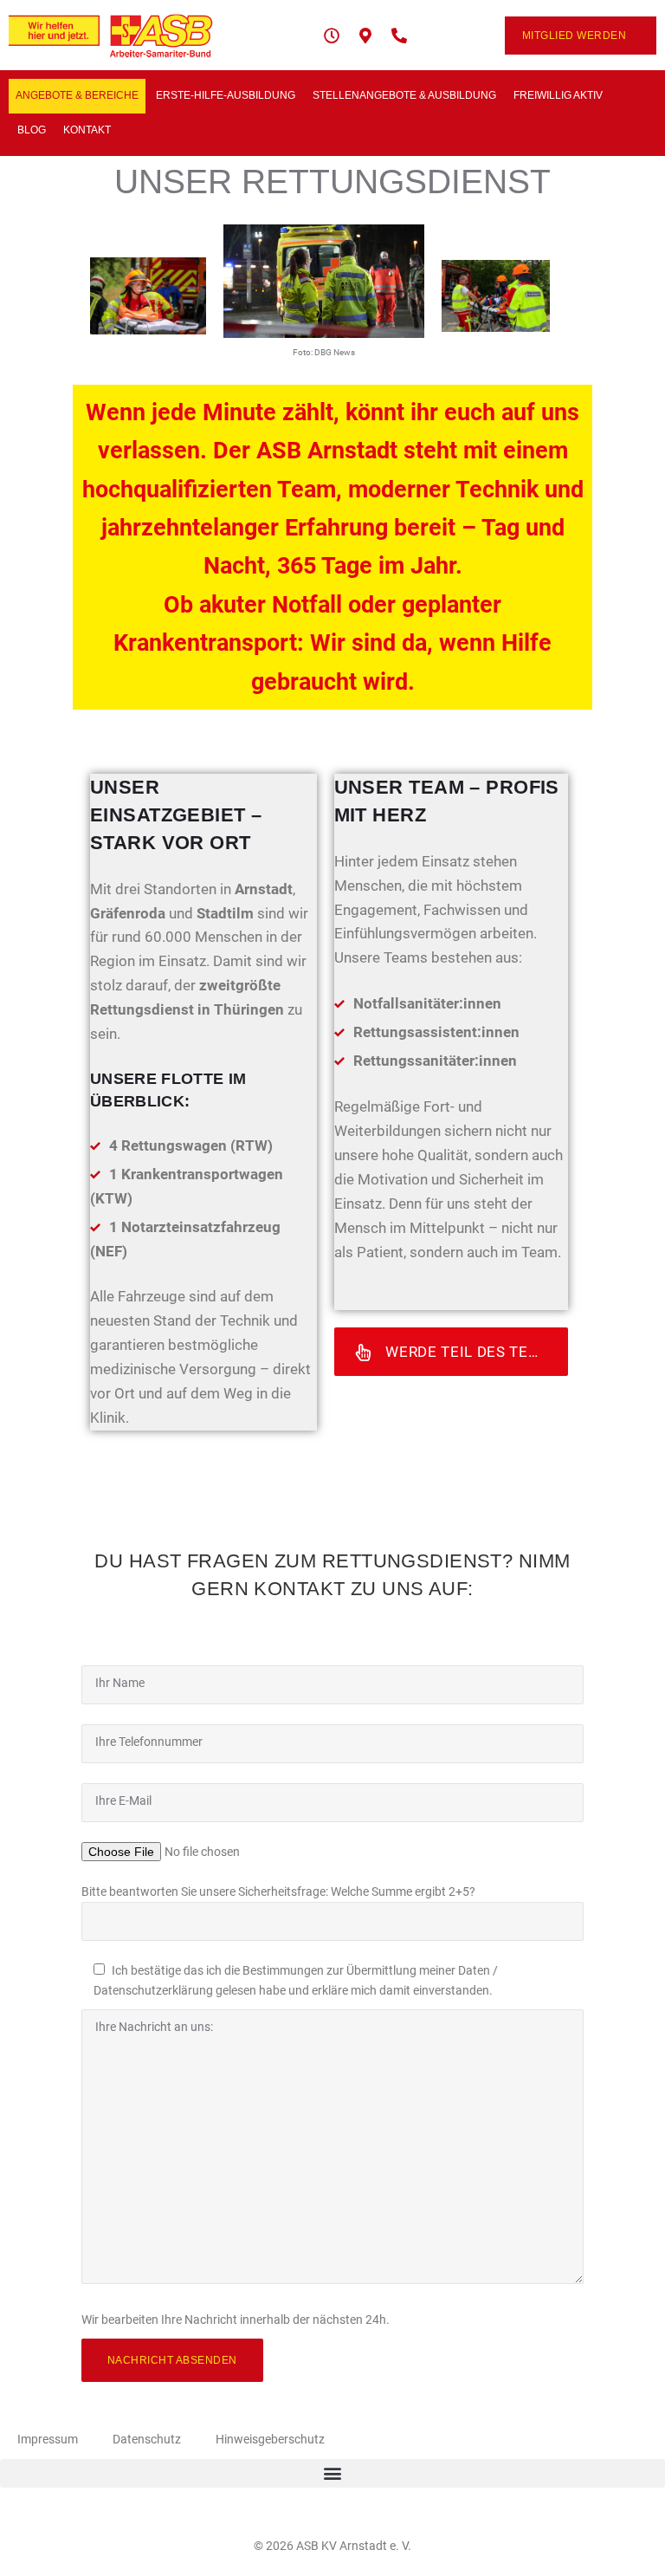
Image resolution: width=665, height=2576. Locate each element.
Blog (32, 130)
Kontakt (87, 130)
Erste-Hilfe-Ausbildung (226, 95)
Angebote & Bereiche (77, 95)
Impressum (48, 2439)
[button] (332, 2473)
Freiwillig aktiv (558, 95)
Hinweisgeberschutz (270, 2439)
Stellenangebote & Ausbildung (404, 95)
